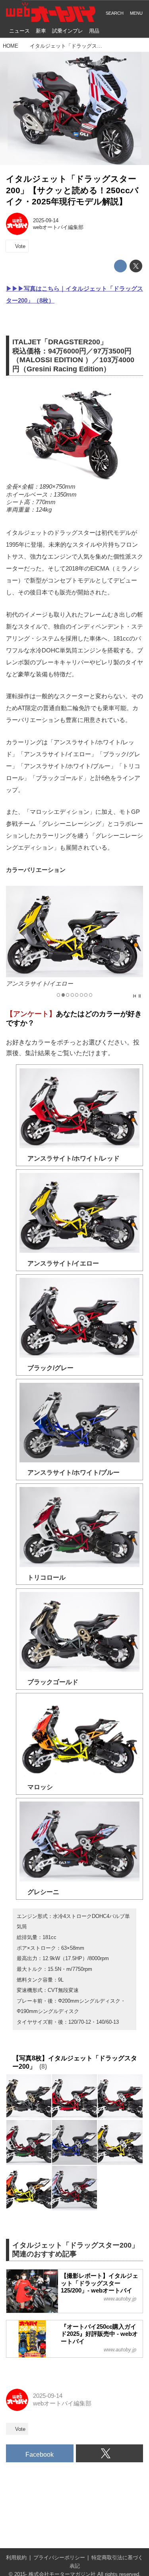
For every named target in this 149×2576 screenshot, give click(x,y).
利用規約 (16, 2558)
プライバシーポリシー (59, 2558)
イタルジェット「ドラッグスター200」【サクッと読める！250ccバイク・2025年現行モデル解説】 (72, 190)
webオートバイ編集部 (58, 227)
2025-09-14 (46, 220)
